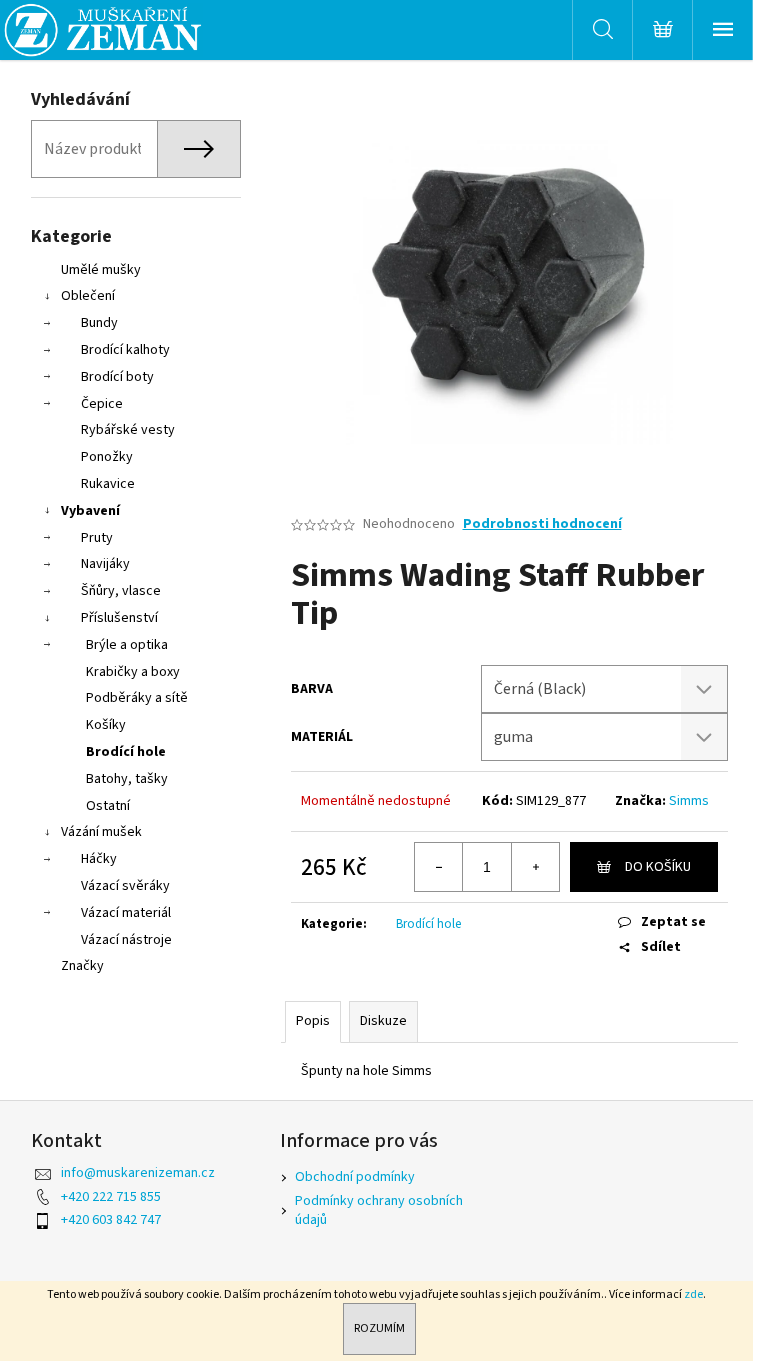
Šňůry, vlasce (121, 591)
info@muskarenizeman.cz (138, 1173)
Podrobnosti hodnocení (542, 524)
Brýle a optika (127, 645)
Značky (82, 966)
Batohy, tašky (127, 779)
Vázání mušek (101, 832)
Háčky (99, 859)
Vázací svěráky (125, 886)
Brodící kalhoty (125, 350)
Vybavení (90, 511)
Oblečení (88, 296)
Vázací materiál (126, 913)
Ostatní (108, 806)
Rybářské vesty (128, 430)
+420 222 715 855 (111, 1197)
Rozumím (379, 1328)
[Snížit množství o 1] (439, 867)
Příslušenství (119, 618)
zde (693, 1294)
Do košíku (658, 867)
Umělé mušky (101, 270)
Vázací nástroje (126, 940)
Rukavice (108, 484)
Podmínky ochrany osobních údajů (379, 1210)
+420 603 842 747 (111, 1220)
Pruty (97, 538)
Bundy (99, 323)
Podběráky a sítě (137, 698)
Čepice (102, 404)
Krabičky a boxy (133, 672)
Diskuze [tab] (383, 1021)
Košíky (106, 725)
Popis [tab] (313, 1021)
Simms (689, 801)
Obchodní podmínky (355, 1177)
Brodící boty (117, 377)
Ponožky (107, 457)
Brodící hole (126, 752)
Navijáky (105, 564)
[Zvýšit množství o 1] (535, 867)
